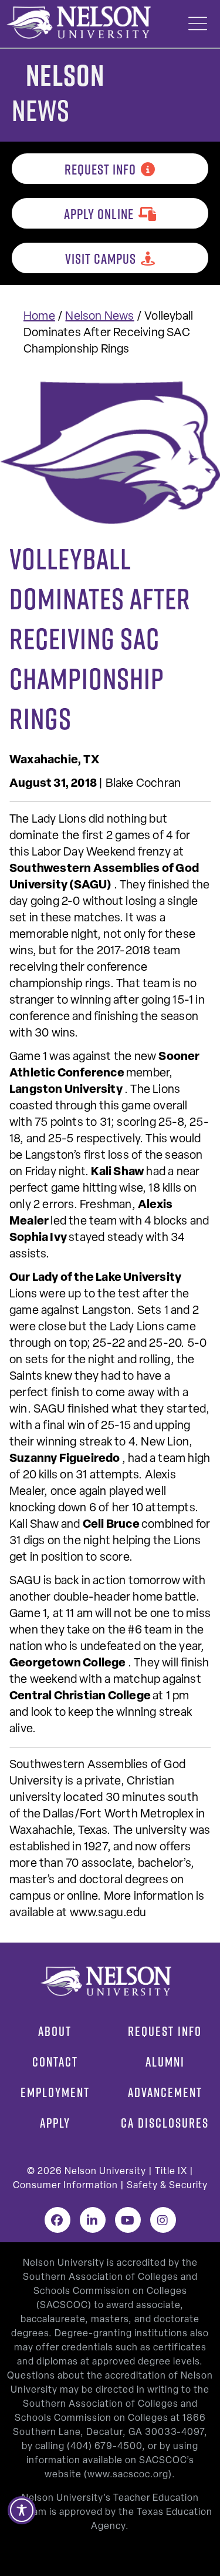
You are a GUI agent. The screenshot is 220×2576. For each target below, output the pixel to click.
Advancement (165, 2092)
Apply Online (99, 214)
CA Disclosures (165, 2123)
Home (39, 317)
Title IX (171, 2172)
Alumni (165, 2062)
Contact (55, 2062)
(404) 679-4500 (104, 2447)
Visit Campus (101, 259)
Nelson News (99, 317)
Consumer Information (65, 2186)
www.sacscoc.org (128, 2475)
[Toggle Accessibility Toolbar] (22, 2510)
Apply (55, 2123)
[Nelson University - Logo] (77, 22)
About (55, 2031)
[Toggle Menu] (198, 24)
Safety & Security (167, 2186)
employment (55, 2092)
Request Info (100, 169)
